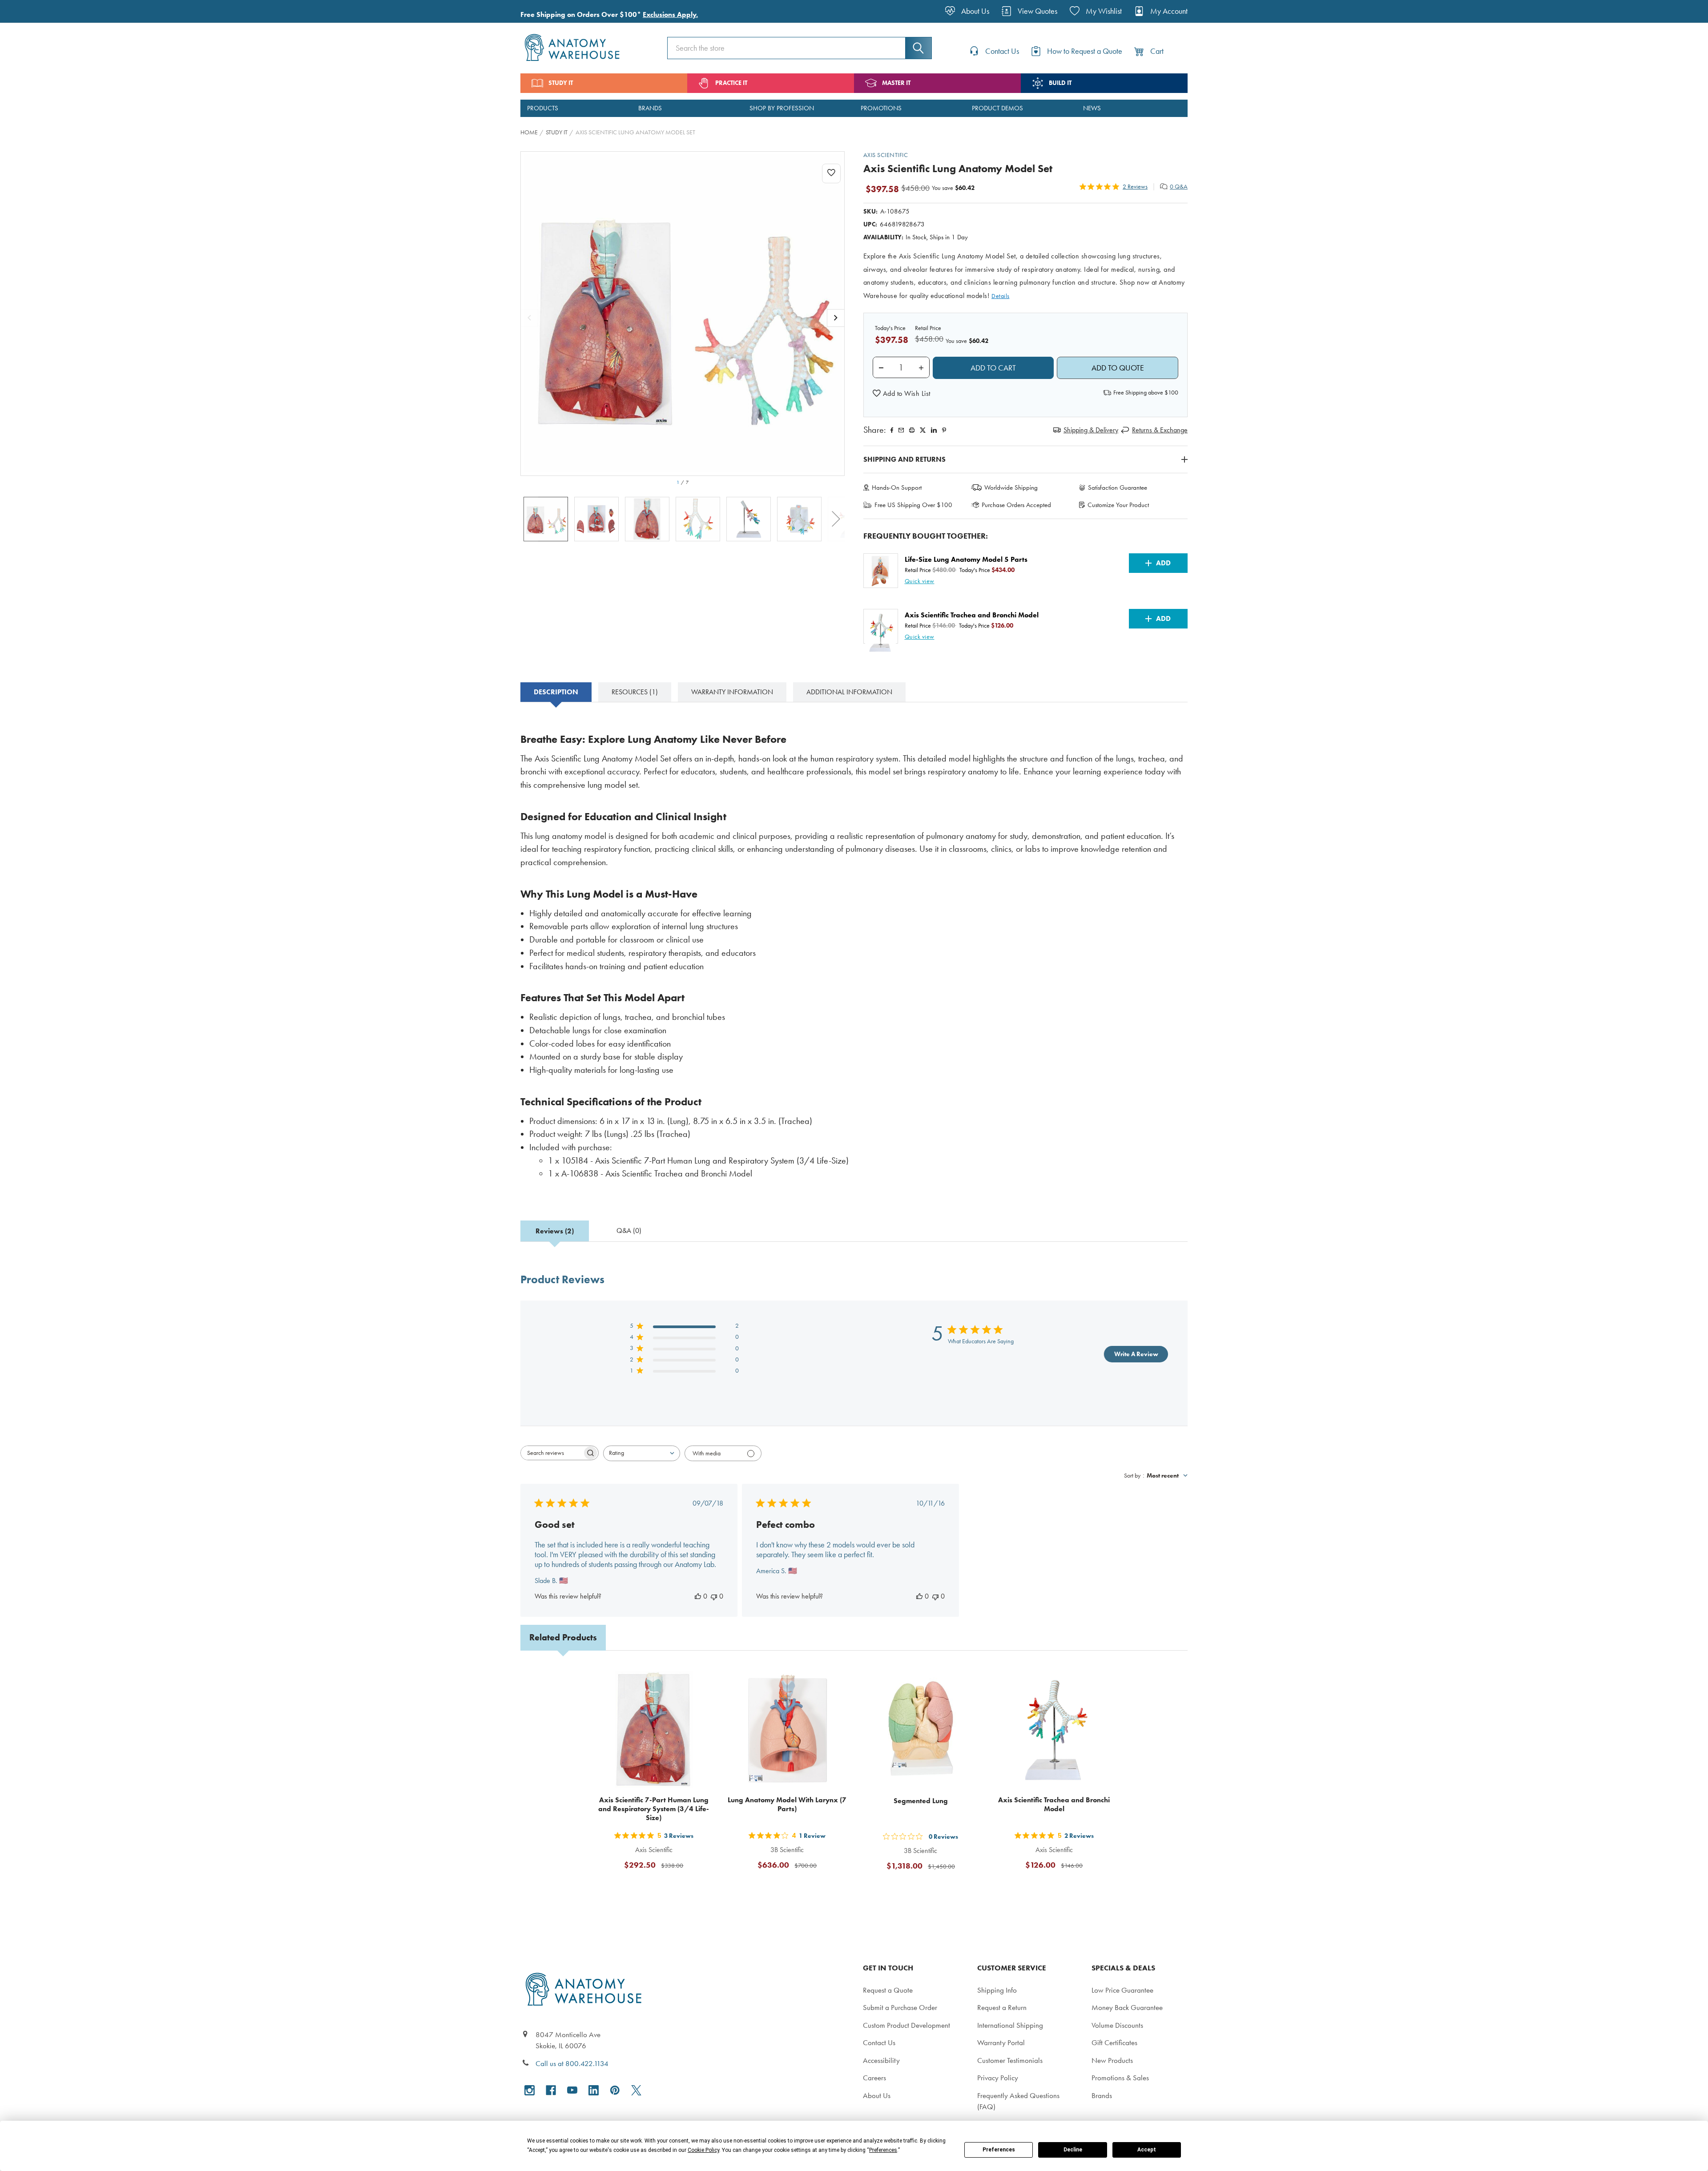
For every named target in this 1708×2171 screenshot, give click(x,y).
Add (1163, 563)
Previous (529, 519)
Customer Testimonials (1010, 2060)
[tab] (556, 692)
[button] (902, 394)
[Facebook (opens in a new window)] (551, 2090)
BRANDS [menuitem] (650, 108)
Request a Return (1002, 2007)
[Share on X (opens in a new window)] (923, 430)
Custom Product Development (906, 2025)
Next (836, 519)
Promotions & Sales (1120, 2078)
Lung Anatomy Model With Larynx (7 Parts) (787, 1804)
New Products (1112, 2060)
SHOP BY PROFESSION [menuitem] (782, 108)
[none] (683, 314)
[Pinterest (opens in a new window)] (944, 430)
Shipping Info (997, 1990)
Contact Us (879, 2042)
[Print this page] (912, 430)
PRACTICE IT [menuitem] (731, 83)
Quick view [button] (920, 581)
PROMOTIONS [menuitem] (881, 108)
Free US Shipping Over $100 (913, 505)
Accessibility (881, 2060)
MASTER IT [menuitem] (896, 83)
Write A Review (1136, 1354)
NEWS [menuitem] (1092, 108)
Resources (635, 692)
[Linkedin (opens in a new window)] (934, 430)
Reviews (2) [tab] (555, 1231)
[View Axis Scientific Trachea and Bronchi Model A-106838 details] (1054, 1729)
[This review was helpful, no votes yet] (698, 1596)
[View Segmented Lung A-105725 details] (921, 1729)
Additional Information (849, 692)
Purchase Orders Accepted (1016, 505)
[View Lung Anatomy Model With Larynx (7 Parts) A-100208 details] (787, 1729)
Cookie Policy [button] (703, 2150)
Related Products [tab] (563, 1637)
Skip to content (28, 11)
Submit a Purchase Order (900, 2007)
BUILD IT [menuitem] (1060, 83)
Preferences (999, 2150)
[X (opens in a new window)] (636, 2090)
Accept (1147, 2150)
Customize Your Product (1118, 505)
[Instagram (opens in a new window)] (530, 2090)
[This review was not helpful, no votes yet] (714, 1596)
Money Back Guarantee (1127, 2007)
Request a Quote (888, 1990)
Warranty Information (732, 692)
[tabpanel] (854, 953)
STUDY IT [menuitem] (561, 83)
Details (1001, 296)
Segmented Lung (921, 1801)
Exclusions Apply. (670, 14)
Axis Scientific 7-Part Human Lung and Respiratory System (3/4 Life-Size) (654, 1809)
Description (556, 692)
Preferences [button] (883, 2150)
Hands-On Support (897, 487)
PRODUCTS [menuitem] (543, 108)
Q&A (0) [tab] (629, 1231)
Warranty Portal (1001, 2042)
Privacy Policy (998, 2078)
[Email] (901, 430)
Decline (1073, 2150)
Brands (1102, 2095)
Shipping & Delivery (1091, 430)
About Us (877, 2095)
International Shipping (1010, 2025)
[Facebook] (892, 430)
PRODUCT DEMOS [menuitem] (997, 108)
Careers (874, 2078)
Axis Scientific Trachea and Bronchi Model (1054, 1804)
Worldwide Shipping (1011, 487)
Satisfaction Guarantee (1118, 487)
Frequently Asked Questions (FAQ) (1018, 2101)
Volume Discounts (1117, 2025)
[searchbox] (552, 1453)
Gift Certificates (1114, 2042)
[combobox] (642, 1453)
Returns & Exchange (1160, 430)
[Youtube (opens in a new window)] (572, 2090)
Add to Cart (659, 1887)
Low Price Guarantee (1122, 1990)
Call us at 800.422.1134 (572, 2063)
